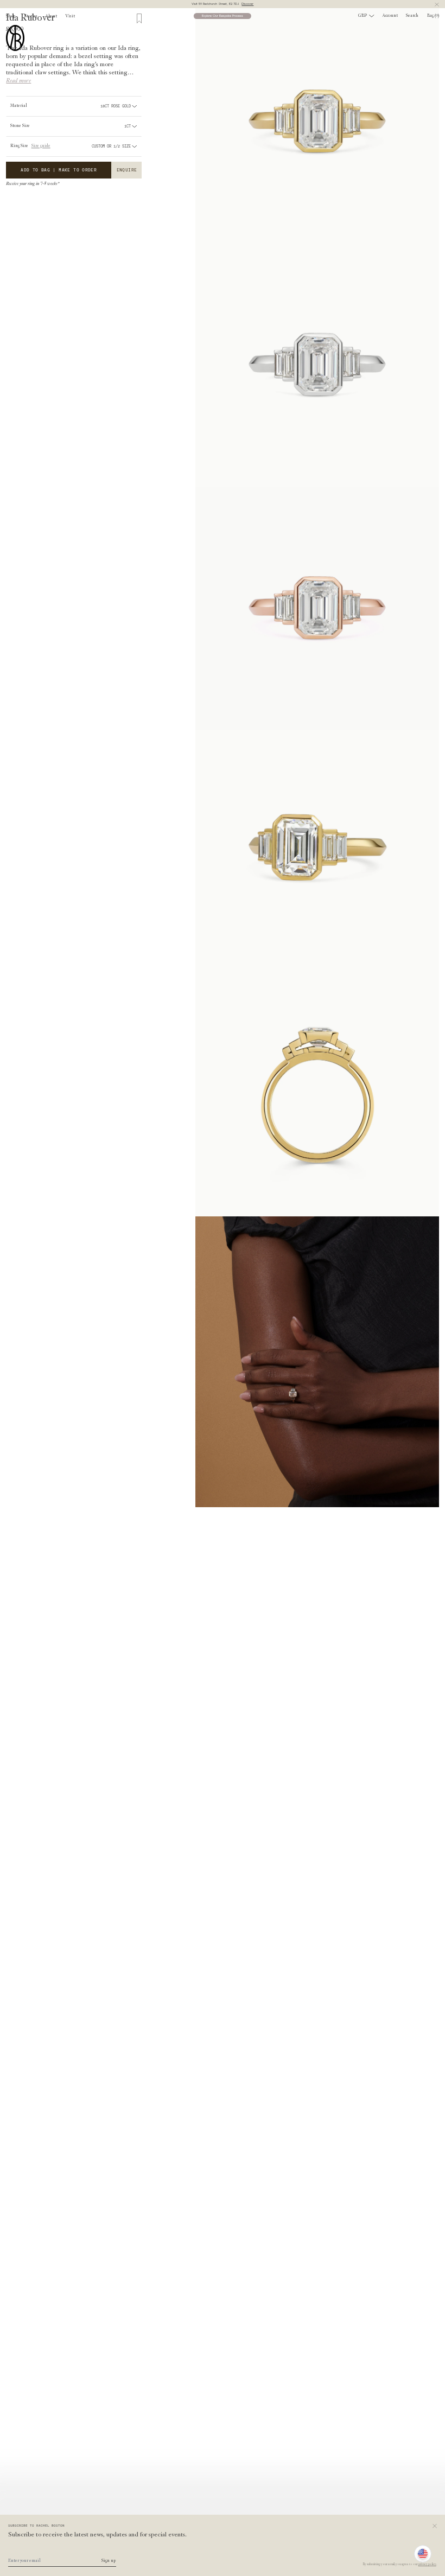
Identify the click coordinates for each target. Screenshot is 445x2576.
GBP (363, 16)
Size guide (41, 146)
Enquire (127, 170)
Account (390, 16)
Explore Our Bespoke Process (223, 16)
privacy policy (427, 2564)
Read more (18, 81)
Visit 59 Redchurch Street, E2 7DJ (223, 4)
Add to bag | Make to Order (59, 170)
